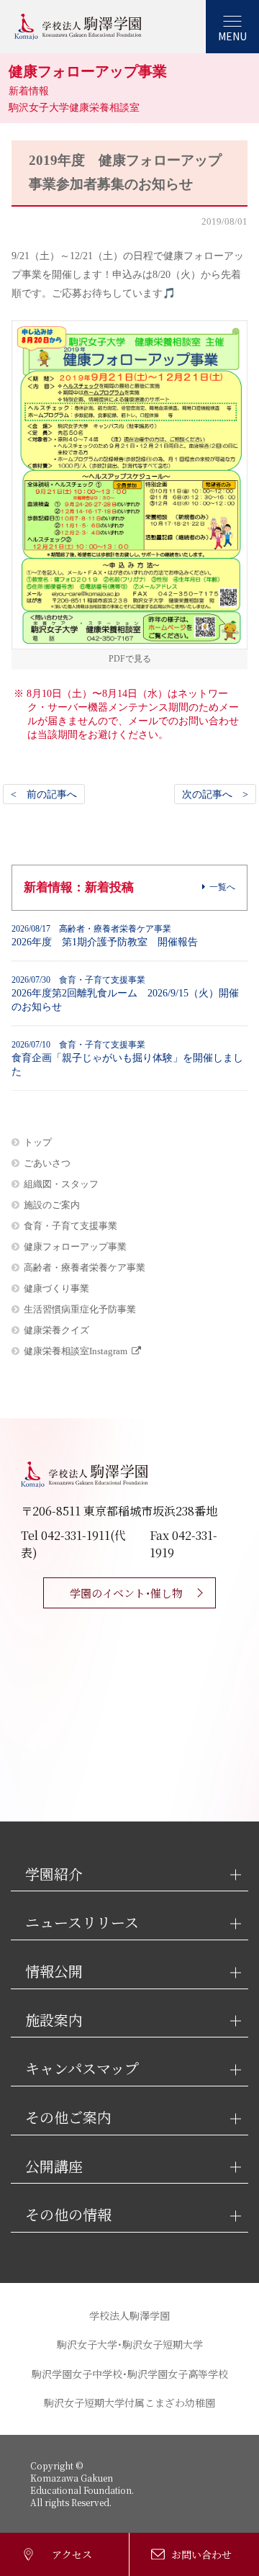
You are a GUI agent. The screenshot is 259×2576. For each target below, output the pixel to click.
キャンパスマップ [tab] (82, 2069)
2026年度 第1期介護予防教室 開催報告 (105, 936)
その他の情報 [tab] (68, 2215)
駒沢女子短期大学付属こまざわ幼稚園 (129, 2402)
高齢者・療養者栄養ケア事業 (85, 1267)
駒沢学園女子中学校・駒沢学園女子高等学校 (130, 2374)
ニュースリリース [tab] (82, 1923)
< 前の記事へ (44, 794)
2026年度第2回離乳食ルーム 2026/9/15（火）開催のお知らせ (125, 994)
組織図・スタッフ (61, 1184)
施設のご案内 (52, 1205)
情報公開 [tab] (54, 1972)
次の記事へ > (215, 794)
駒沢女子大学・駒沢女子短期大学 (130, 2344)
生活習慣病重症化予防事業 (80, 1309)
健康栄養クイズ (56, 1330)
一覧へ (222, 887)
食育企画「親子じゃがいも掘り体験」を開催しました (127, 1058)
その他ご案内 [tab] (68, 2118)
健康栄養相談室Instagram (76, 1351)
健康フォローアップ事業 (75, 1247)
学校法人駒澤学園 (129, 2315)
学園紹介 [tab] (54, 1874)
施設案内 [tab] (54, 2021)
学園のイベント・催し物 (126, 1593)
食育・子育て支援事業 (71, 1226)
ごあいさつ (47, 1163)
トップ (38, 1142)
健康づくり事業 (56, 1288)
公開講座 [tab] (54, 2167)
